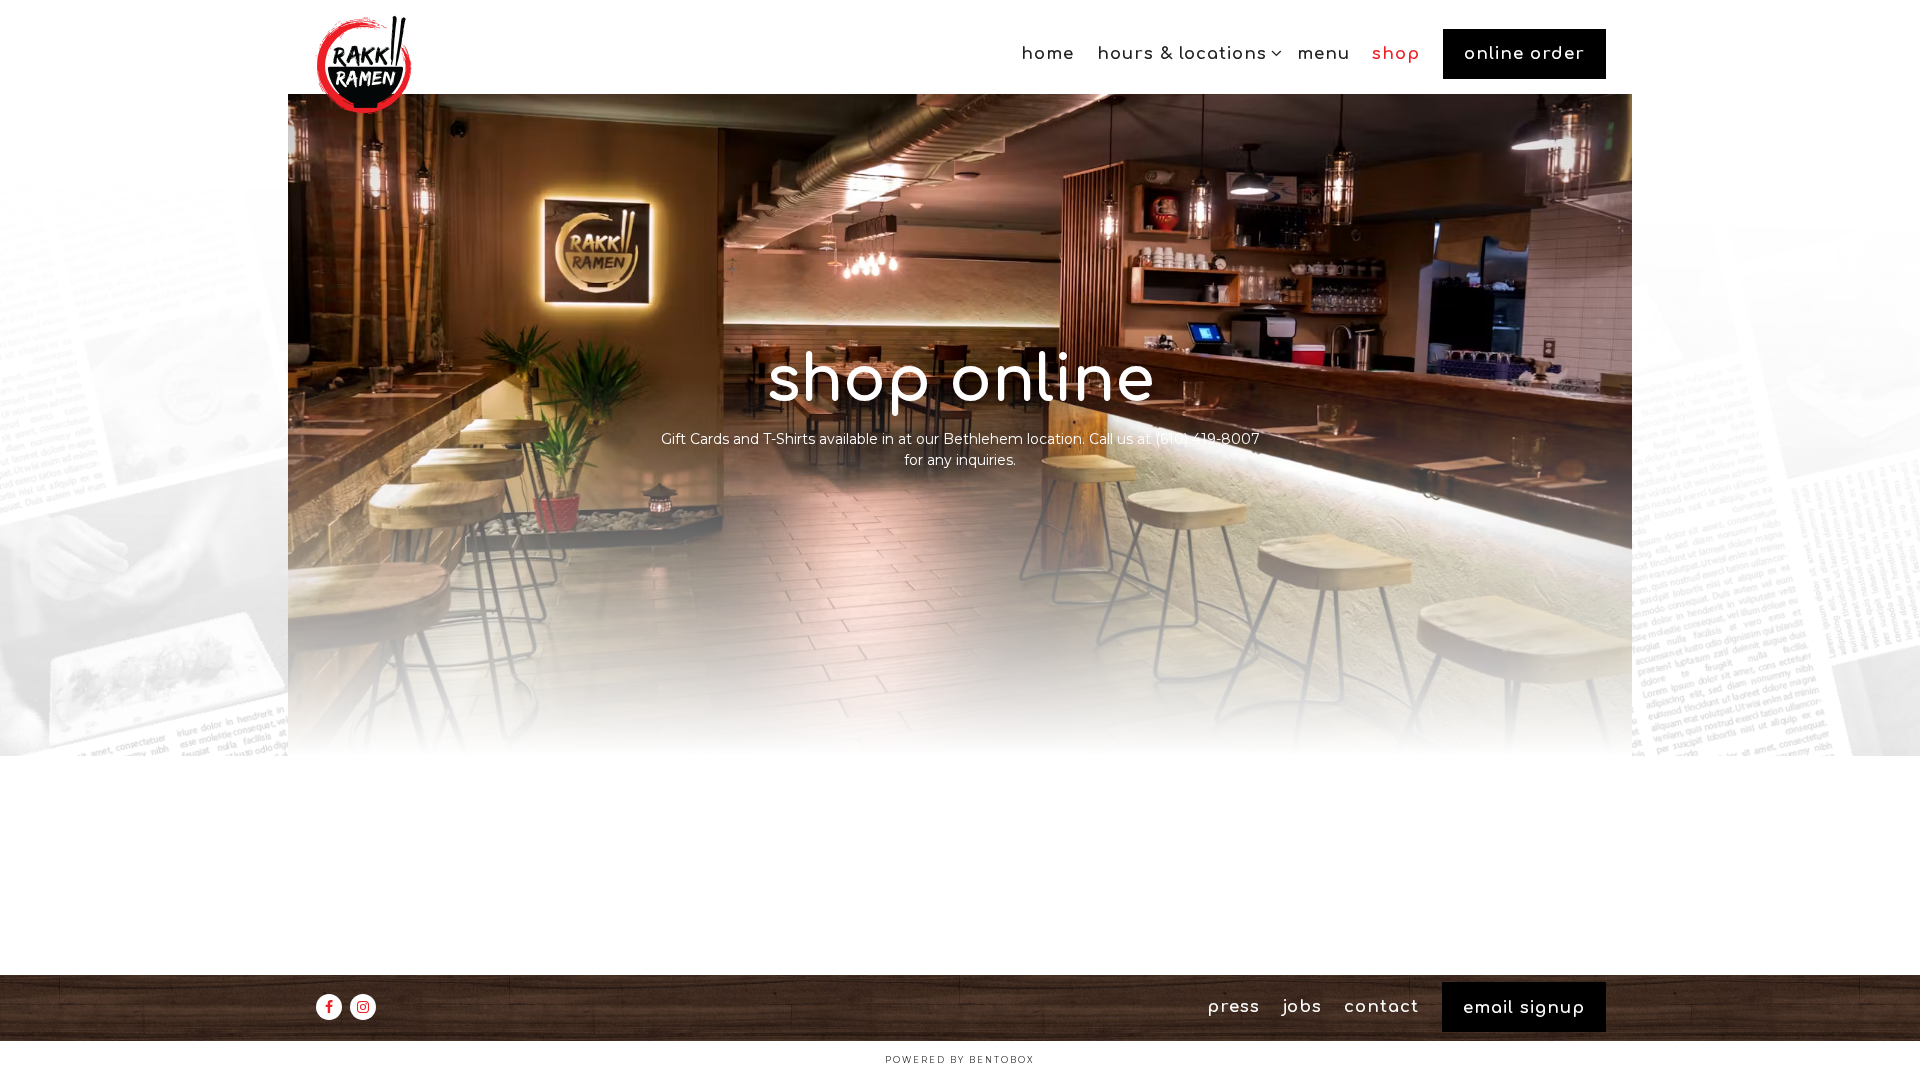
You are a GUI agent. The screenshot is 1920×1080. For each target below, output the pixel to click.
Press (1233, 1006)
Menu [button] (1323, 53)
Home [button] (1047, 53)
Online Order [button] (1524, 53)
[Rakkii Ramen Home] (421, 64)
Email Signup (1524, 1007)
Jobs (1302, 1006)
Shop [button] (1396, 53)
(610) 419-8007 (1207, 439)
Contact (1381, 1006)
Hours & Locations (1185, 53)
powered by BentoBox (960, 1060)
